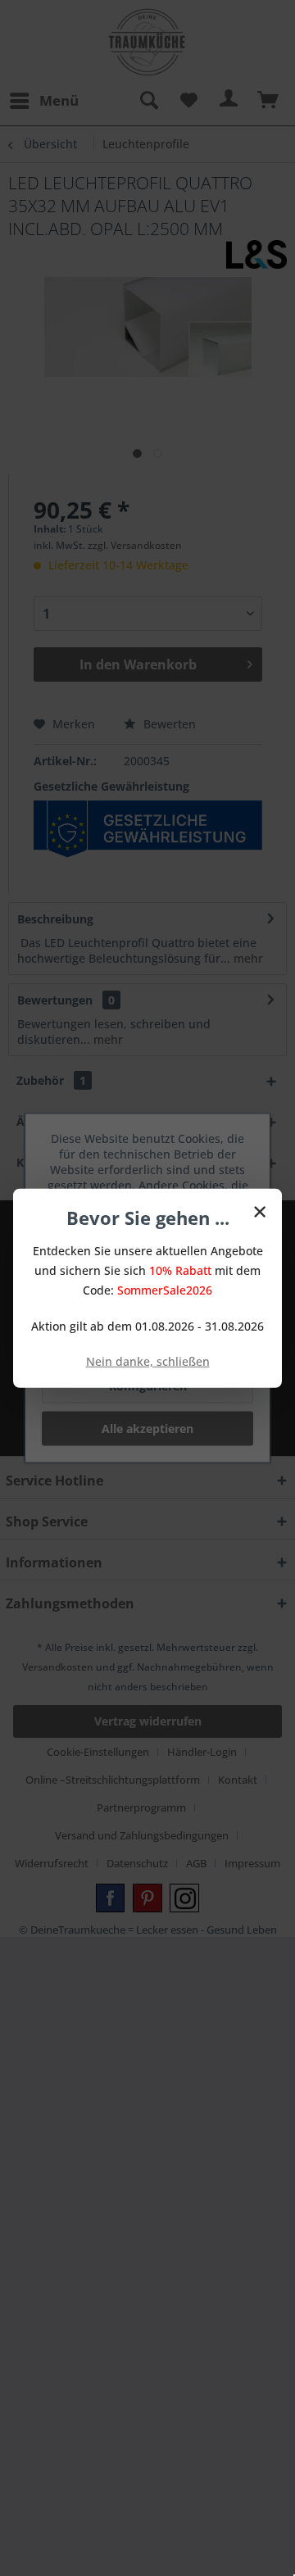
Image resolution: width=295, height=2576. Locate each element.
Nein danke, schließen (148, 1361)
